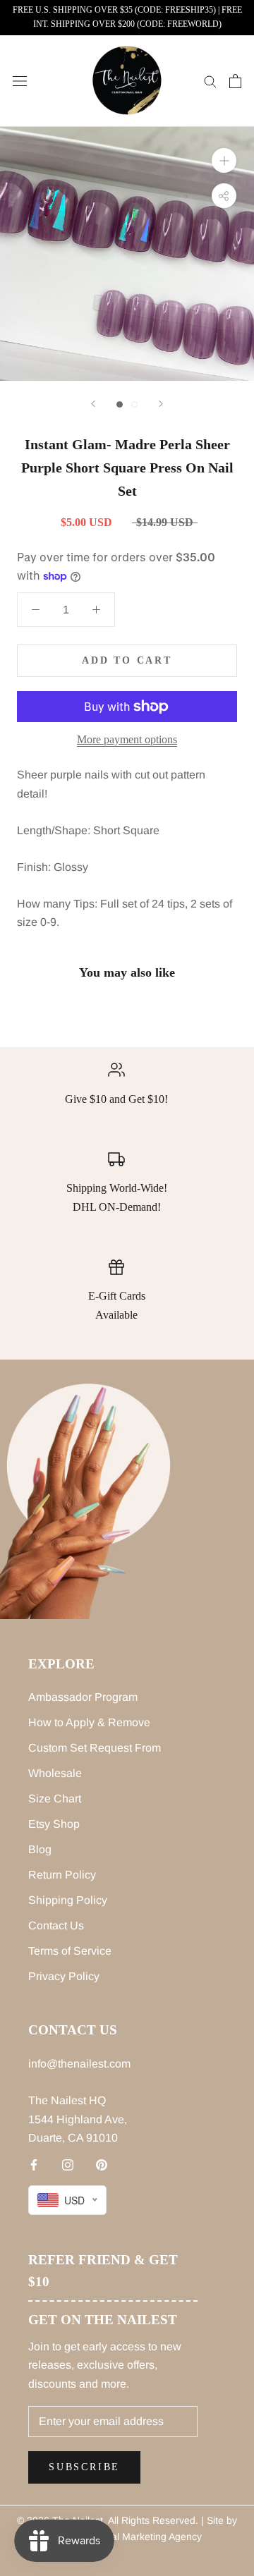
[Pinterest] (102, 2164)
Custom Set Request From (95, 1748)
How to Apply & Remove (89, 1722)
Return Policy (62, 1875)
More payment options (127, 739)
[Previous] (93, 404)
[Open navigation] (20, 81)
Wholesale (55, 1773)
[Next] (161, 404)
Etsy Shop (54, 1824)
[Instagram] (68, 2164)
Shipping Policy (68, 1900)
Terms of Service (70, 1951)
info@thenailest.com (79, 2064)
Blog (40, 1849)
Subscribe (84, 2467)
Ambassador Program (83, 1697)
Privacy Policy (64, 1976)
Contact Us (56, 1925)
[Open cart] (235, 81)
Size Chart (55, 1799)
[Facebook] (34, 2164)
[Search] (210, 81)
